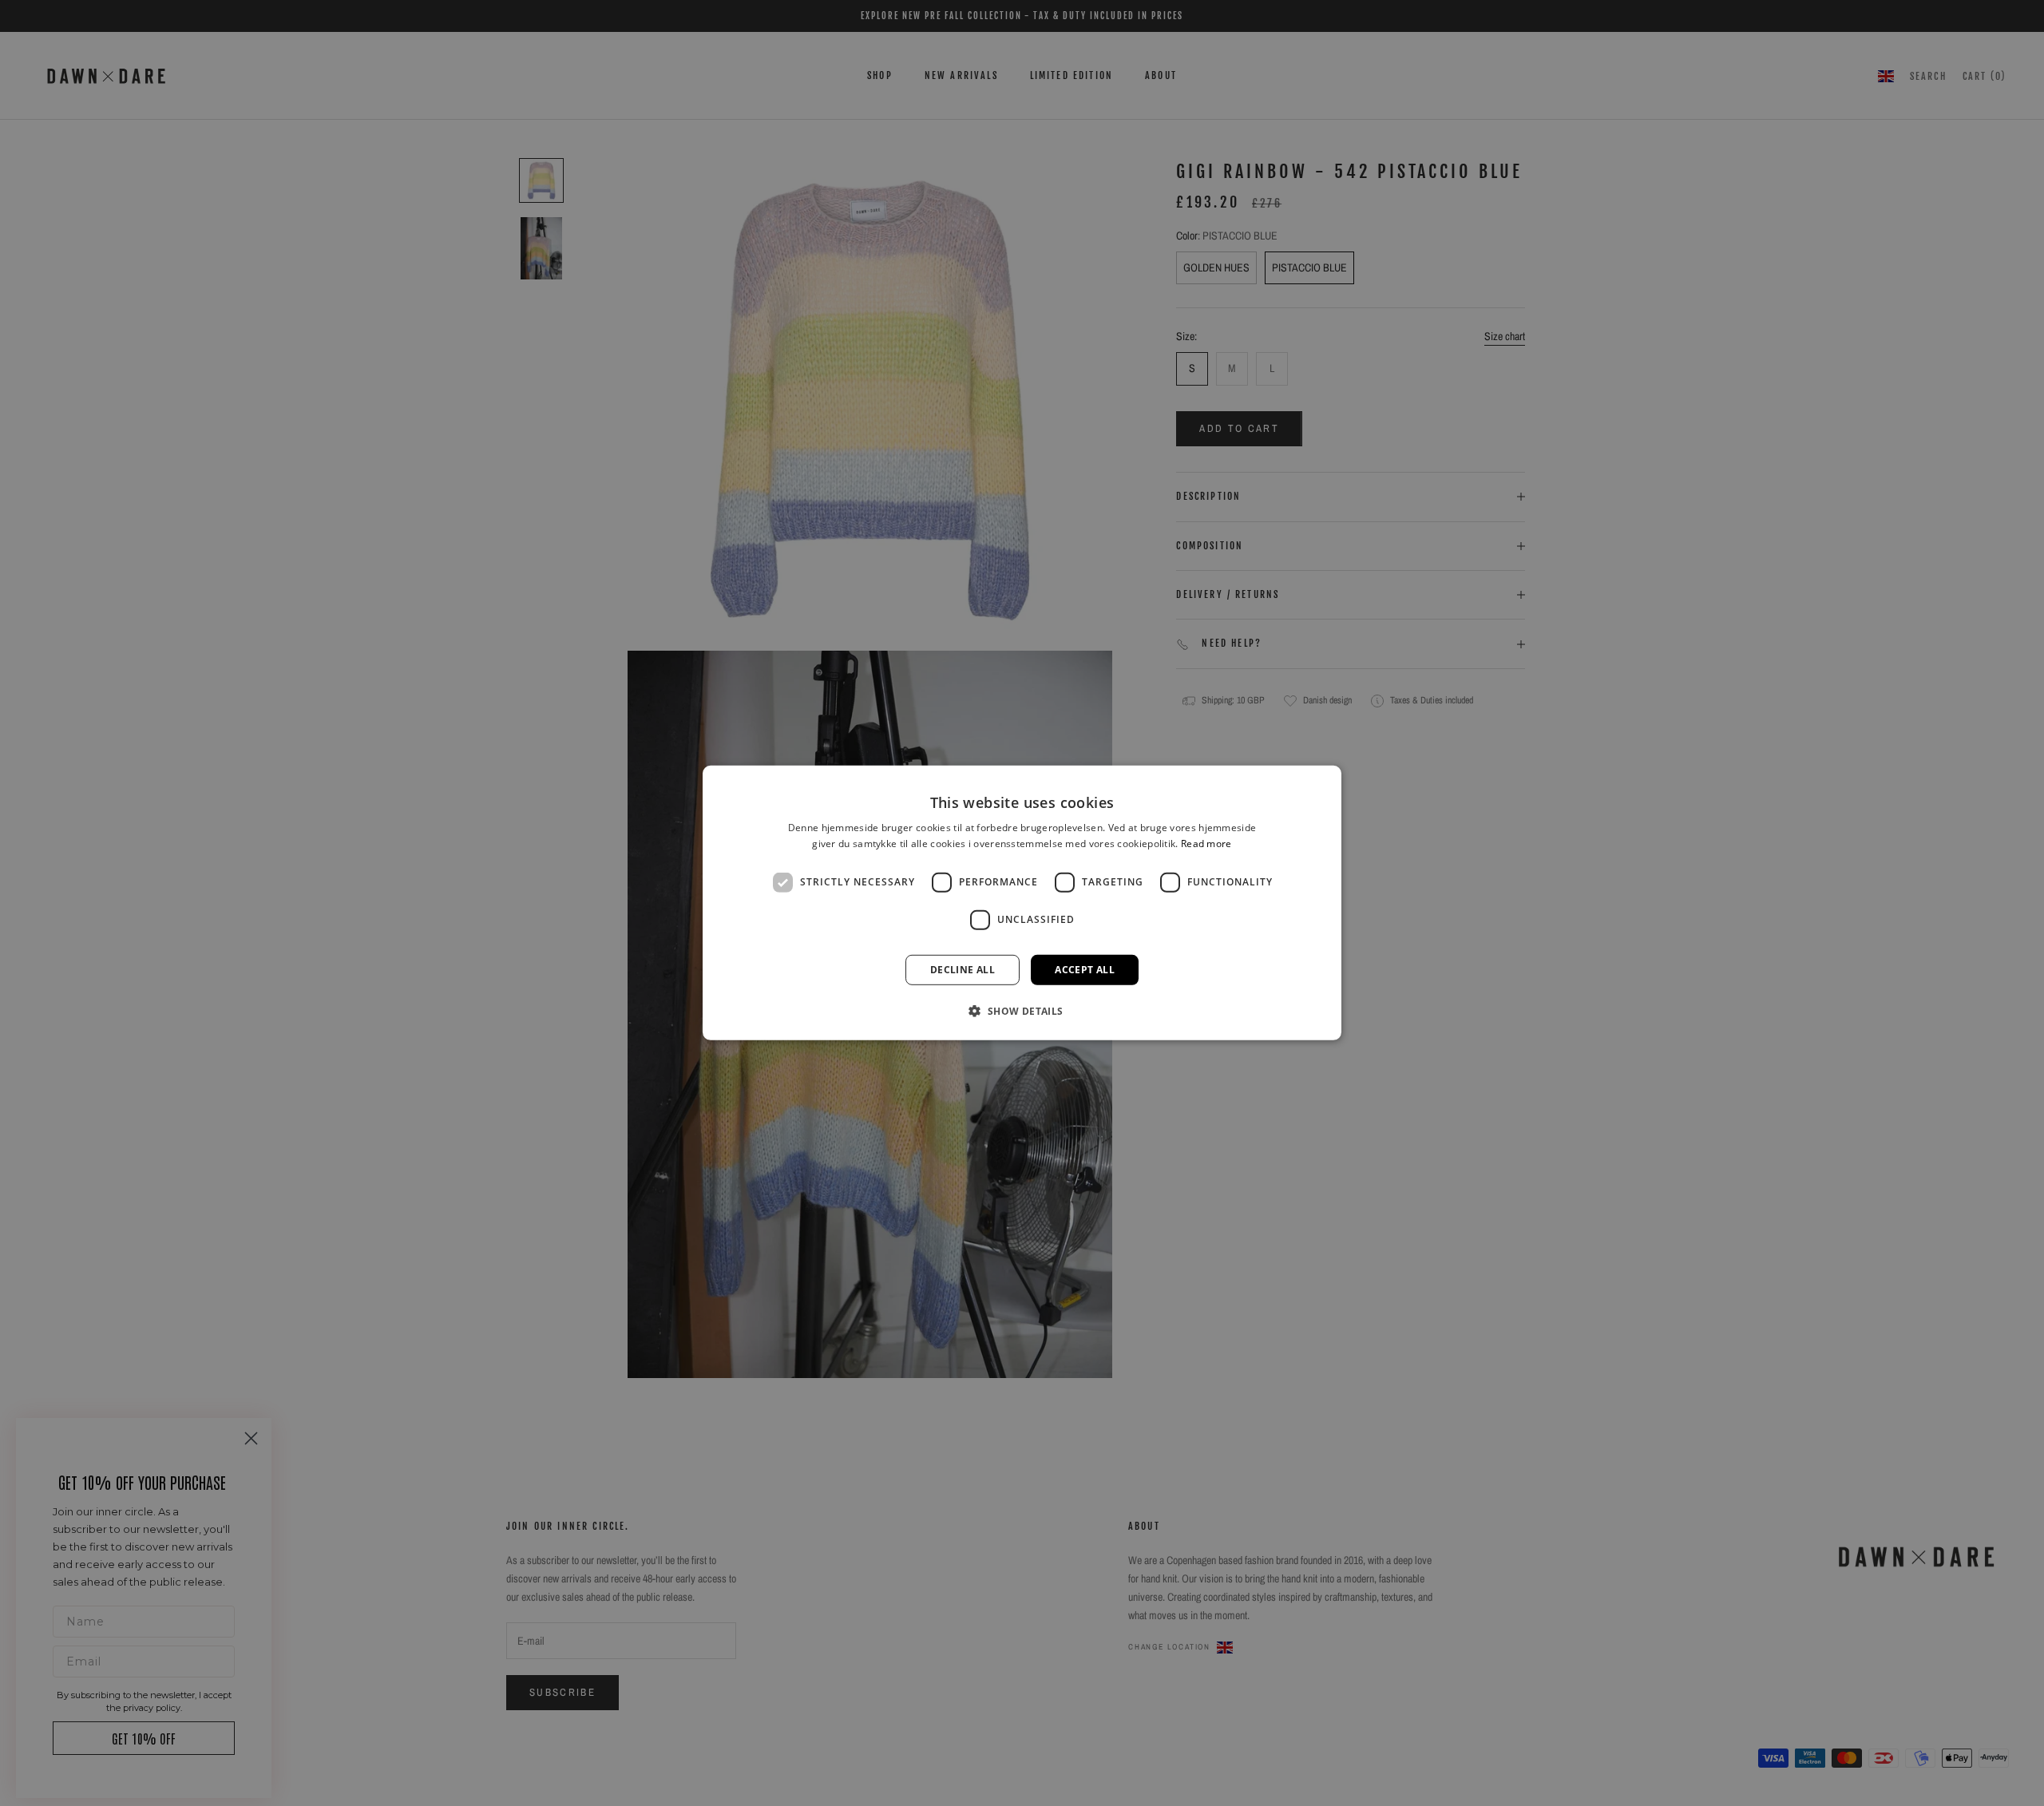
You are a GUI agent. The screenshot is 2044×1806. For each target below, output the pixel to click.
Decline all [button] (963, 970)
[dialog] (1022, 903)
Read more (1206, 844)
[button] (1022, 1011)
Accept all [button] (1085, 970)
